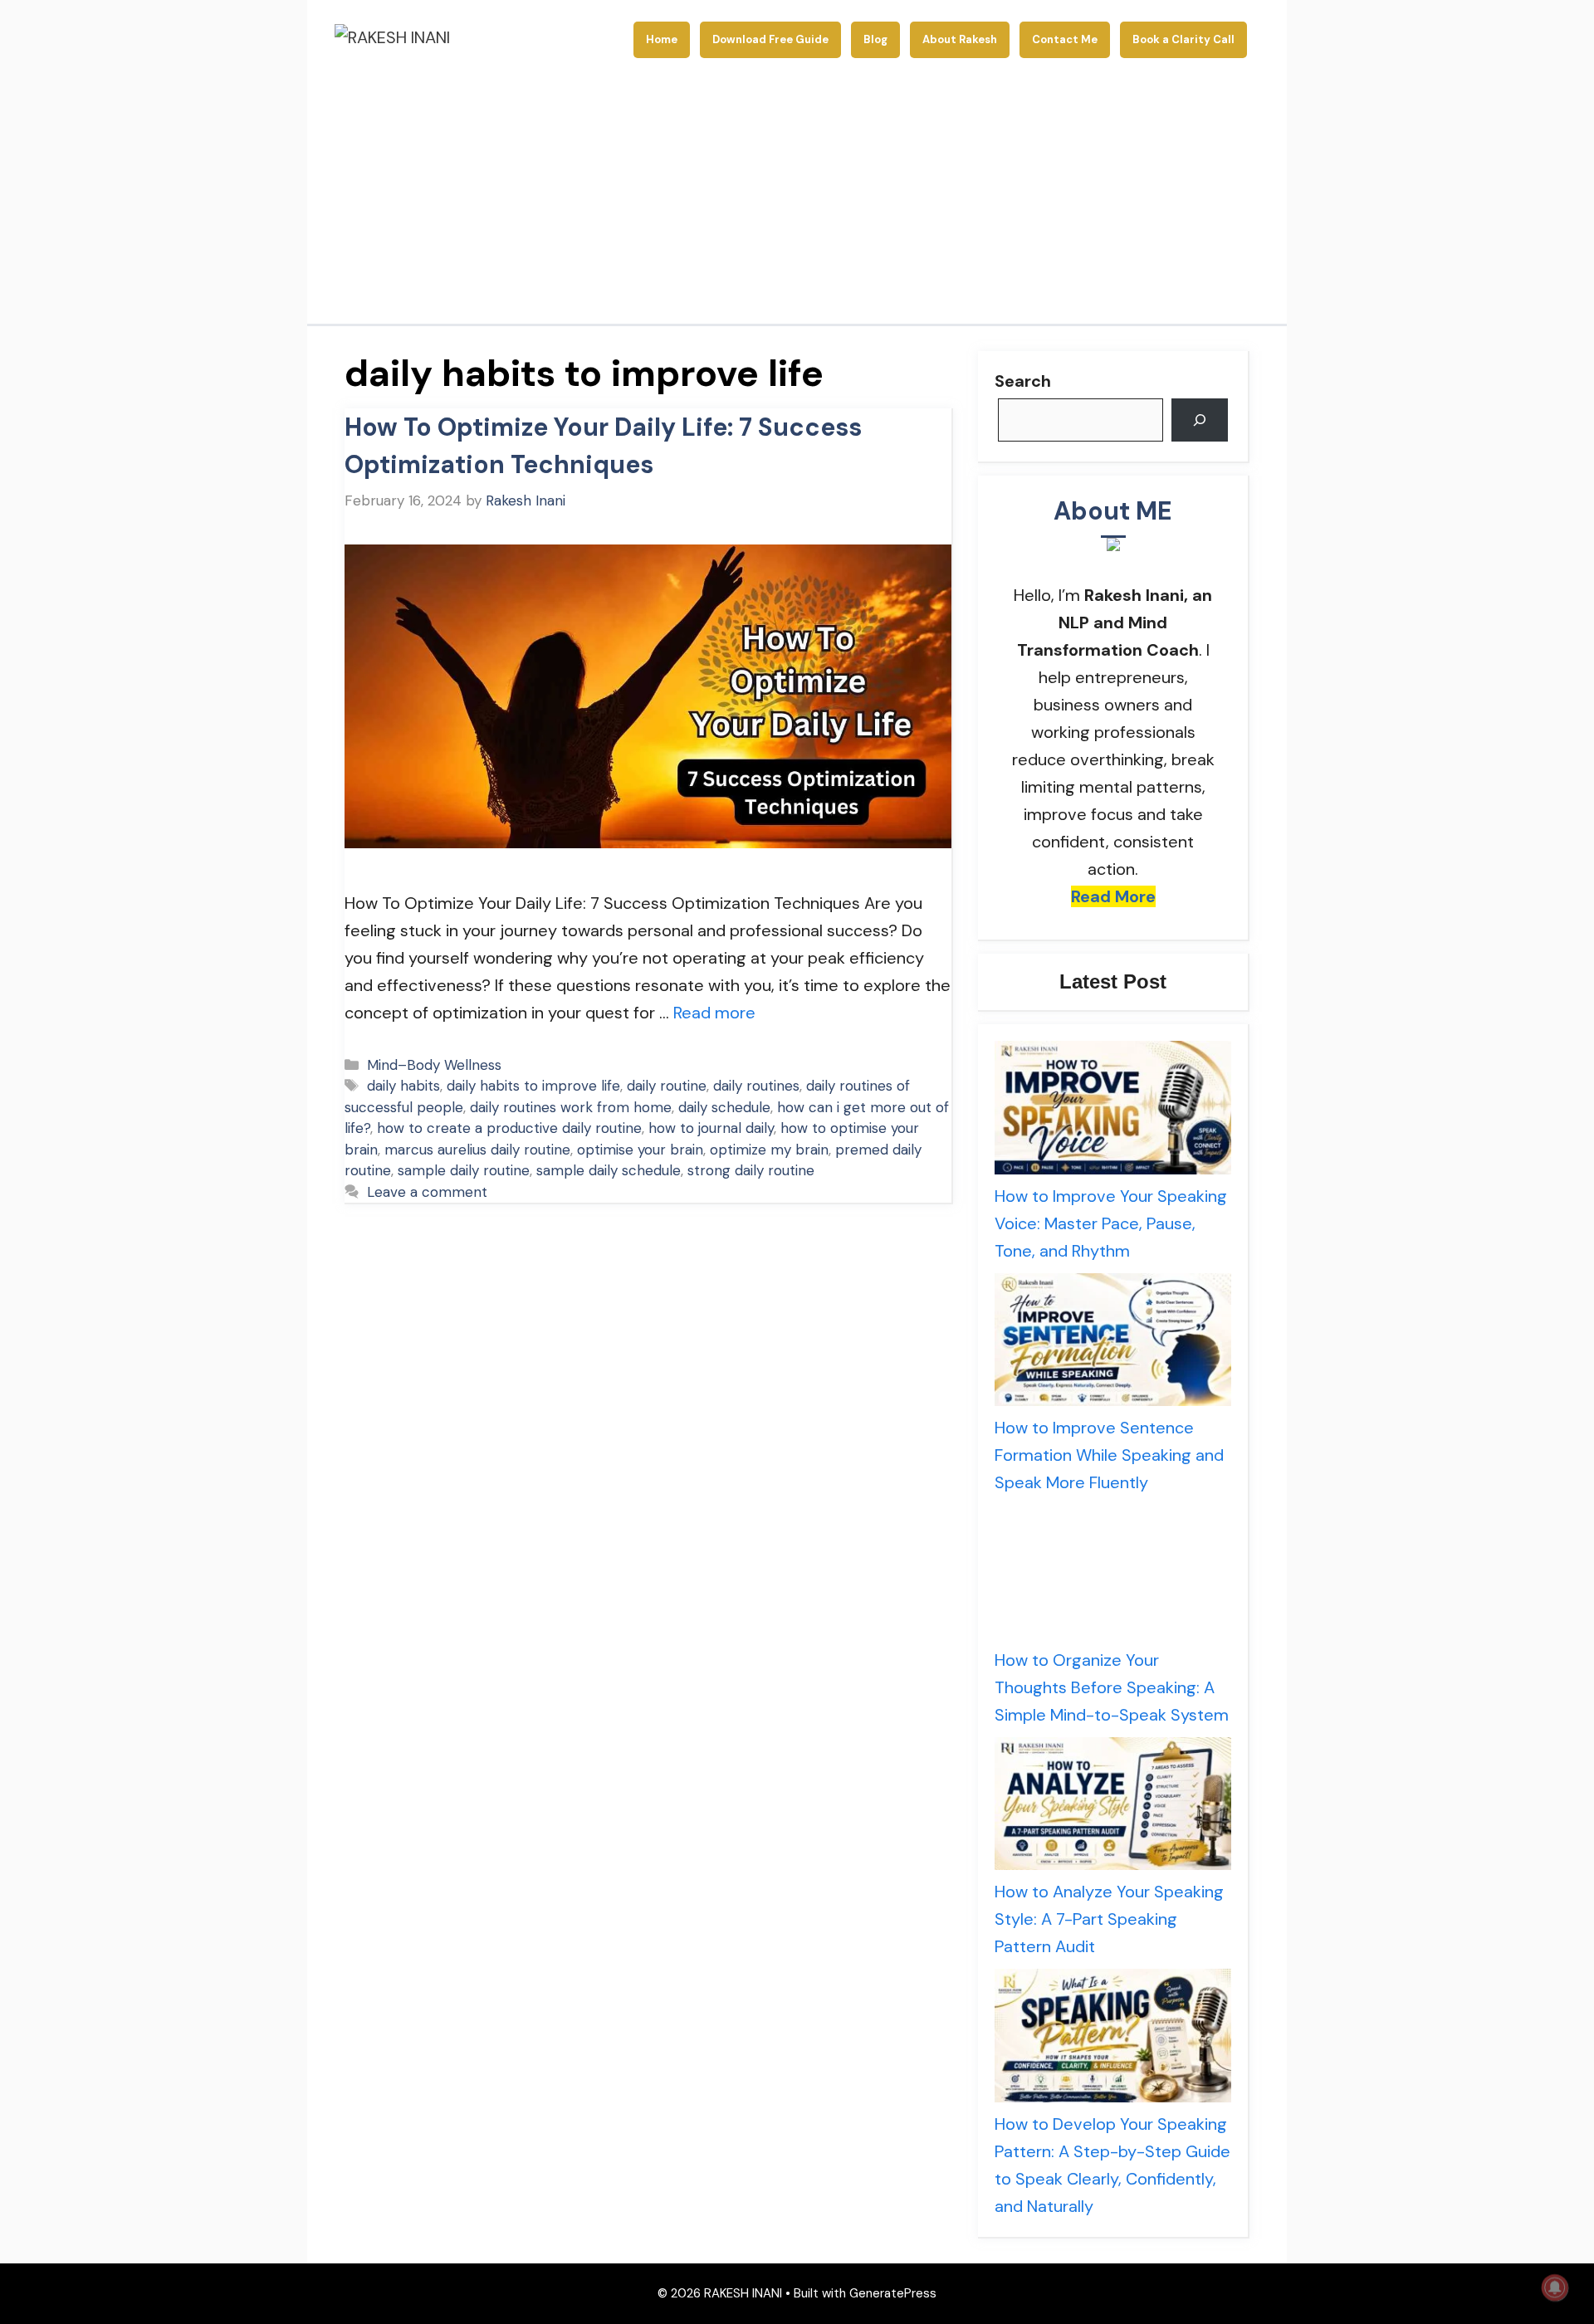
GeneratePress (893, 2293)
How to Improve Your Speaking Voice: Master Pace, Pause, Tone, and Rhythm (1111, 1223)
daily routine (667, 1086)
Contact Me (1065, 39)
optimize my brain (769, 1150)
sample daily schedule (609, 1170)
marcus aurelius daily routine (477, 1150)
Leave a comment (427, 1192)
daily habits (403, 1086)
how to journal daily (711, 1128)
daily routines (756, 1086)
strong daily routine (751, 1170)
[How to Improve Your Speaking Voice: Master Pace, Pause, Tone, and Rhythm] (1113, 1112)
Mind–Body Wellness (434, 1065)
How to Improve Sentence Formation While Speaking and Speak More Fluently (1109, 1455)
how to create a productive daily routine (509, 1128)
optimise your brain (640, 1150)
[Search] (1200, 420)
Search (1023, 381)
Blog (875, 39)
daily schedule (724, 1107)
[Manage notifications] (1555, 2287)
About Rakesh (960, 39)
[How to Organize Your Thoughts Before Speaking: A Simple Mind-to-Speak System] (1113, 1576)
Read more (714, 1013)
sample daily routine (464, 1170)
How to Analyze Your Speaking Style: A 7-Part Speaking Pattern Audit (1109, 1919)
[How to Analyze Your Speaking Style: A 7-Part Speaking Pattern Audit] (1113, 1808)
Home (662, 39)
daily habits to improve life (533, 1086)
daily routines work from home (571, 1107)
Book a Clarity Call (1183, 39)
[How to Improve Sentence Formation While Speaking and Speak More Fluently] (1113, 1344)
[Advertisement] (797, 199)
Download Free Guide (770, 39)
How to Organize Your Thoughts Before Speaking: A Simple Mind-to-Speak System (1112, 1687)
